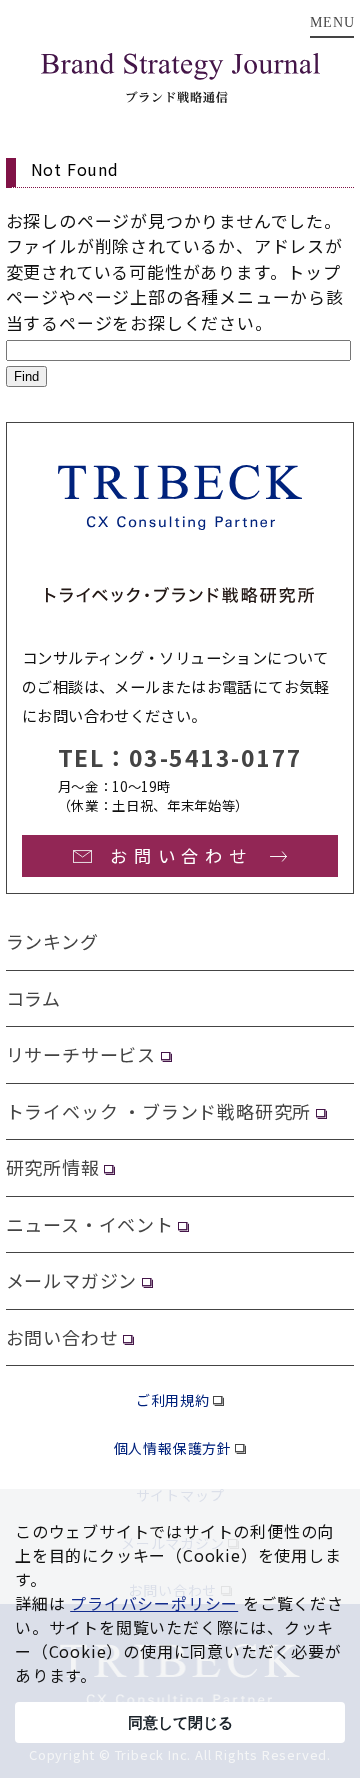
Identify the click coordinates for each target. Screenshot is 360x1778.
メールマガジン (72, 1280)
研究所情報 (53, 1167)
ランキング (52, 941)
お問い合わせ (62, 1337)
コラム (33, 998)
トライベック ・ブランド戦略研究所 (159, 1111)
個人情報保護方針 (173, 1448)
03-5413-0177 (216, 757)
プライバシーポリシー (154, 1603)
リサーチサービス (81, 1054)
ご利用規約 (173, 1400)
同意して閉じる (180, 1722)
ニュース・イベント (90, 1224)
